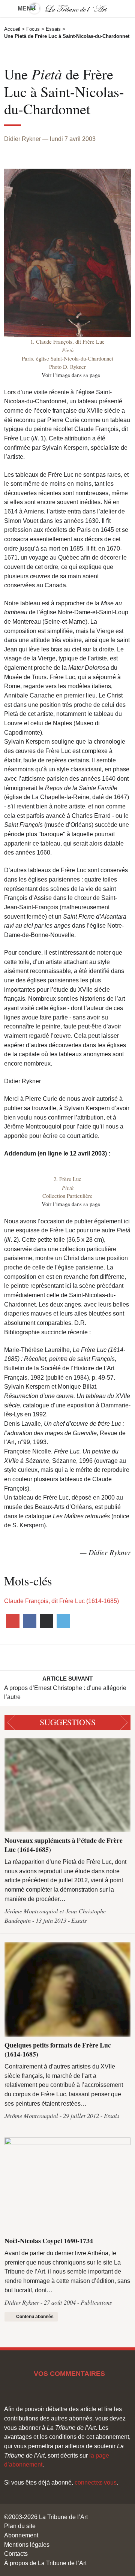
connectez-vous (96, 2482)
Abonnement (21, 2535)
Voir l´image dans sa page (71, 375)
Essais (53, 29)
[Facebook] (29, 1621)
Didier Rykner (22, 139)
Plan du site (20, 2526)
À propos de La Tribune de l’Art (45, 2563)
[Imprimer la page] (46, 1621)
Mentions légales (27, 2545)
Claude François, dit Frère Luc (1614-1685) (61, 1601)
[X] (63, 1621)
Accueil (12, 29)
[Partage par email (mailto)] (13, 1621)
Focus (33, 29)
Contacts (16, 2554)
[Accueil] (67, 8)
